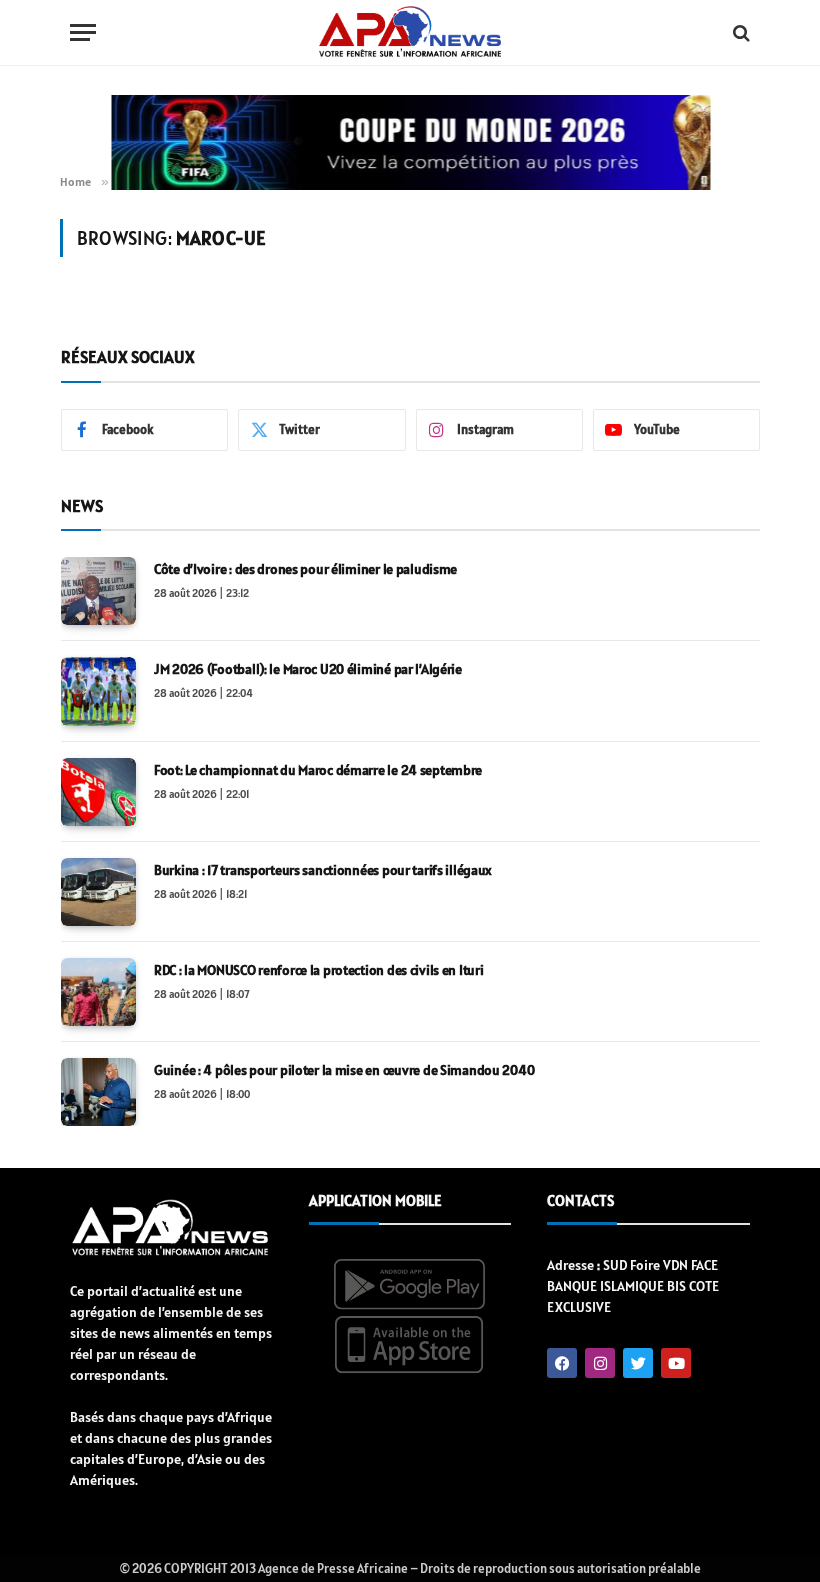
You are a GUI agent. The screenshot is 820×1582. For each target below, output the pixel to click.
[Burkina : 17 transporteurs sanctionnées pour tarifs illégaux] (98, 892)
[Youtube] (676, 1363)
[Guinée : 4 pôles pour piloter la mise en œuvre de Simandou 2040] (98, 1092)
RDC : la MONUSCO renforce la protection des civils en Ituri (318, 970)
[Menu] (83, 32)
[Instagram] (600, 1363)
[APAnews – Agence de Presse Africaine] (409, 33)
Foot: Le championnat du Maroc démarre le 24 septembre (318, 770)
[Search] (739, 32)
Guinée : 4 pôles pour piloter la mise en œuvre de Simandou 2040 (344, 1070)
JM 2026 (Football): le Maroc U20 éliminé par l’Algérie (308, 669)
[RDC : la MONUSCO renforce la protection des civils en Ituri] (98, 992)
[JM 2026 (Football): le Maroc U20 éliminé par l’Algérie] (98, 691)
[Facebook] (562, 1363)
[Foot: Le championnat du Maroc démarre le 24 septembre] (98, 792)
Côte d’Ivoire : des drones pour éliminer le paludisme (305, 569)
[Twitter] (638, 1363)
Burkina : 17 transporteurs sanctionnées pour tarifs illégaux (323, 870)
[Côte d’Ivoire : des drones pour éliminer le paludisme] (98, 591)
